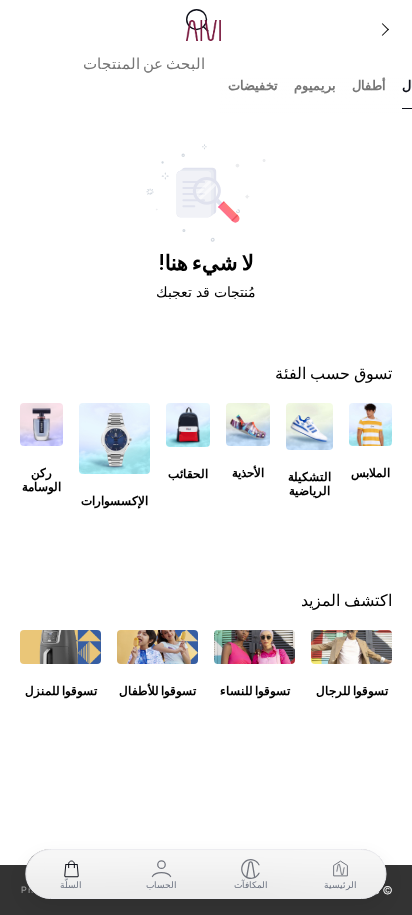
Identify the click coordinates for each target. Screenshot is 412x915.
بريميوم (315, 85)
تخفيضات (253, 85)
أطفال (369, 85)
